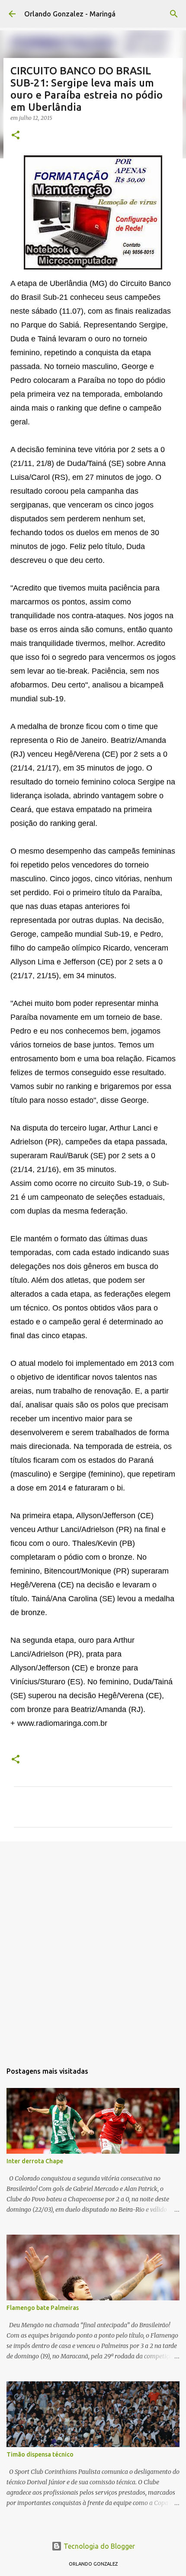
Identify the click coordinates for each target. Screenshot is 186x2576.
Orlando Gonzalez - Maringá (70, 14)
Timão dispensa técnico (40, 2454)
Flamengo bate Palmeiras (43, 2308)
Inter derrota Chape (35, 2161)
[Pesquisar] (174, 14)
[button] (16, 136)
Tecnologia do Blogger (98, 2546)
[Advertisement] (93, 1947)
